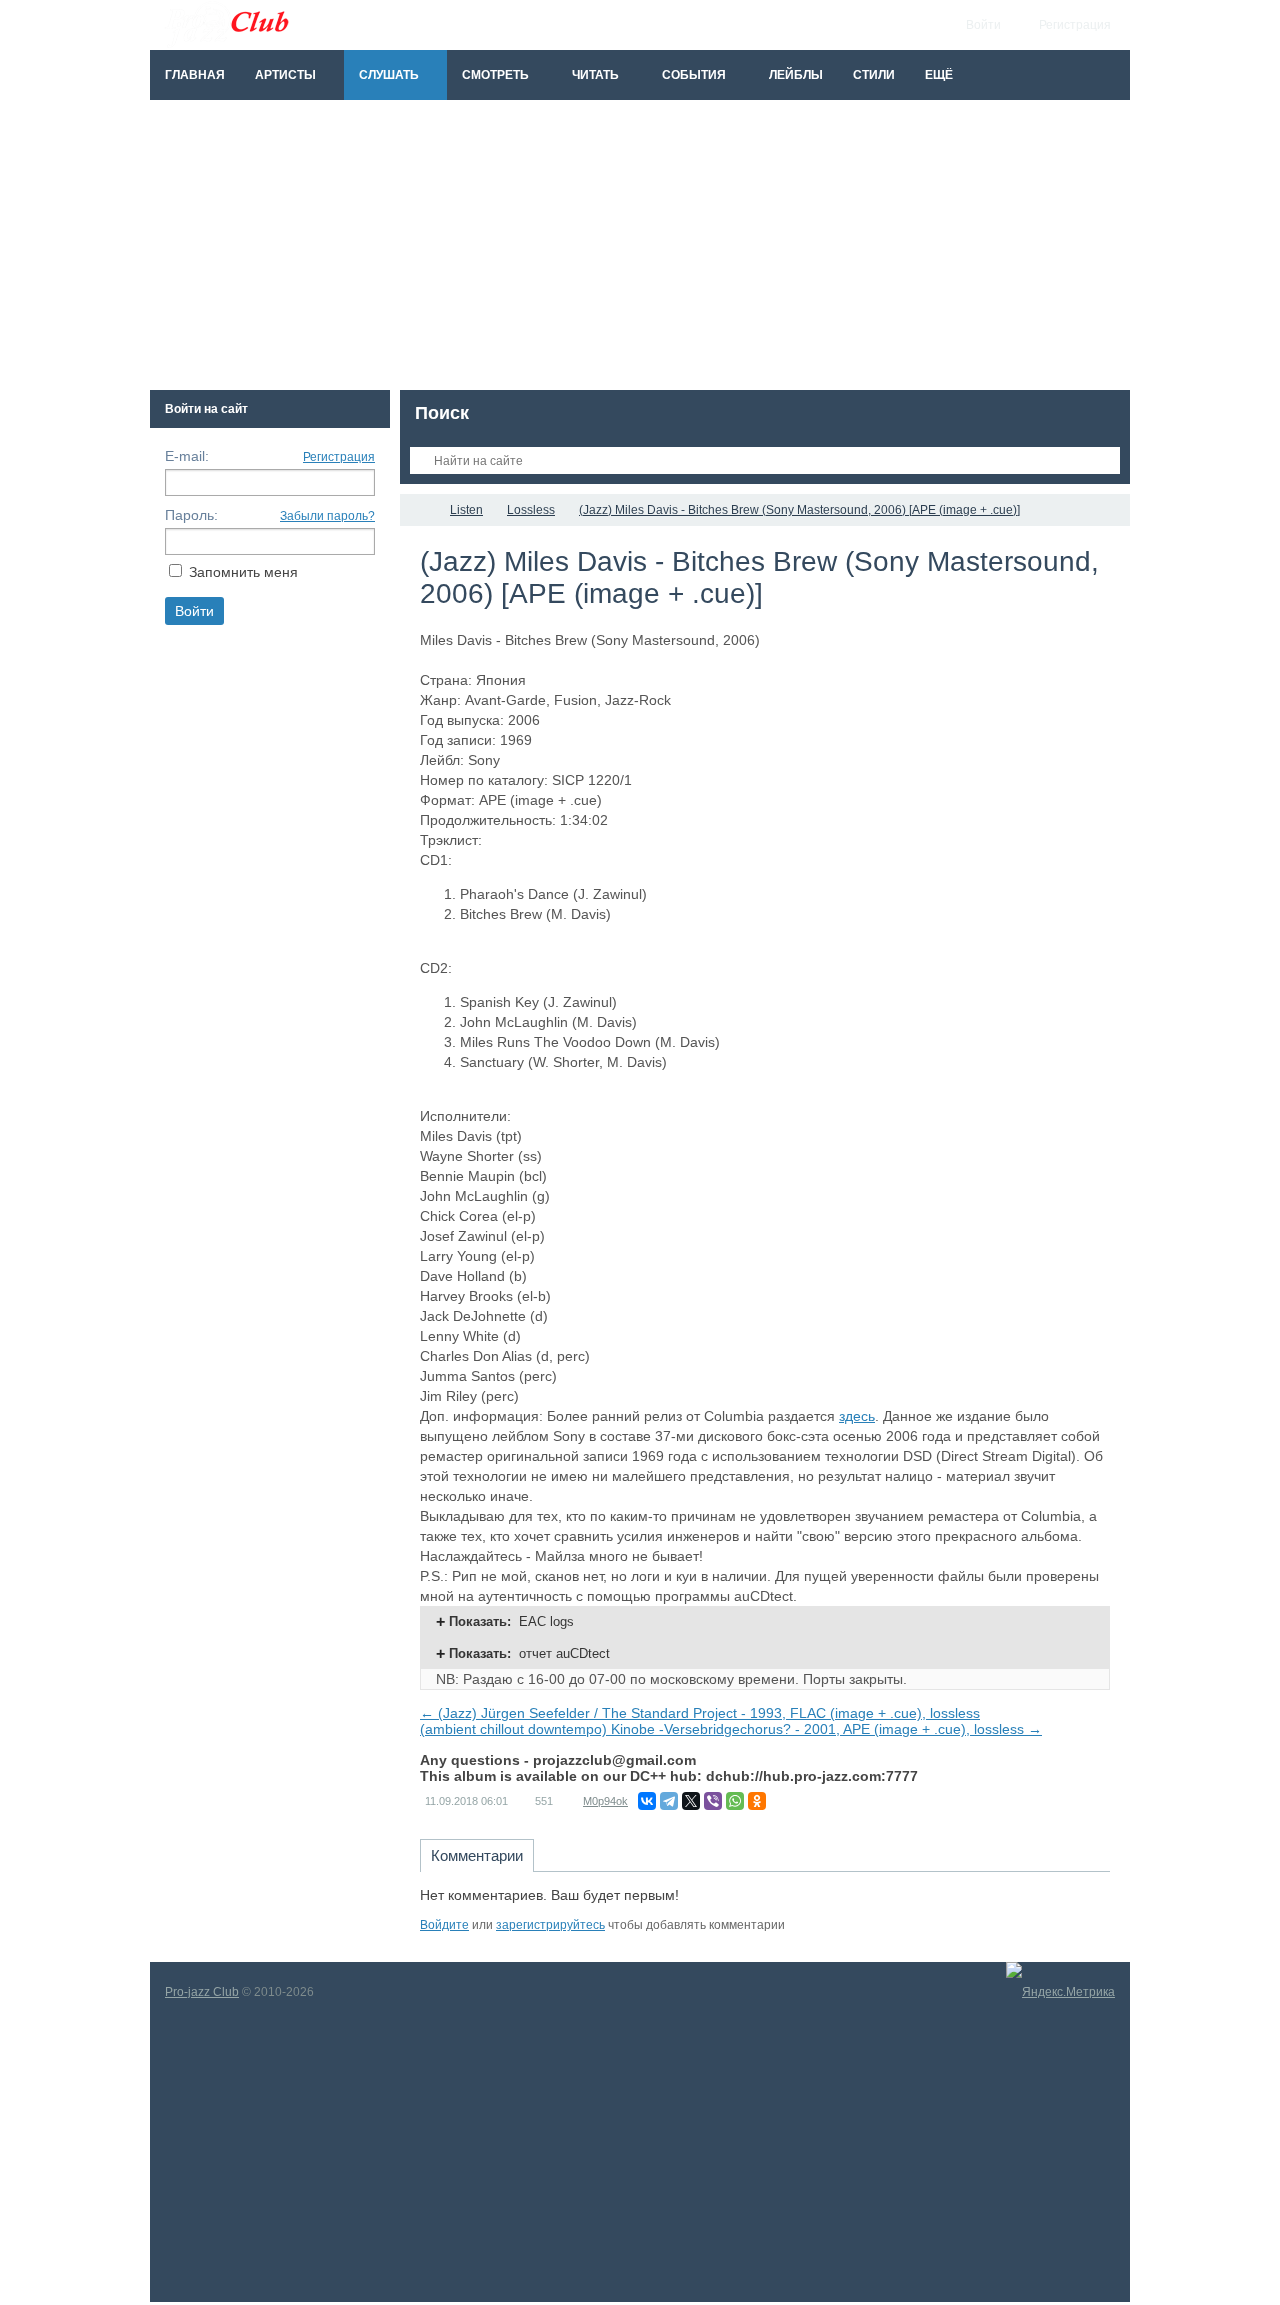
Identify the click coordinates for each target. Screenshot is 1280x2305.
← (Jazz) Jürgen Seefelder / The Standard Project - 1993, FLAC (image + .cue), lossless (700, 1713)
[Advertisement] (640, 250)
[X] (691, 1801)
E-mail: (187, 456)
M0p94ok (605, 1801)
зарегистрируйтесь (550, 1925)
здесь (857, 1416)
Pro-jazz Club (202, 1992)
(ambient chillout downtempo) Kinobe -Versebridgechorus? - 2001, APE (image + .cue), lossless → (731, 1729)
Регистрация (339, 457)
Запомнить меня (243, 572)
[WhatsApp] (735, 1801)
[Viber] (713, 1801)
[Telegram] (669, 1801)
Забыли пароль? (327, 516)
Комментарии (477, 1855)
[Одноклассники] (757, 1801)
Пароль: (191, 515)
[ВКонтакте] (647, 1801)
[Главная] (418, 510)
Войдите (444, 1925)
